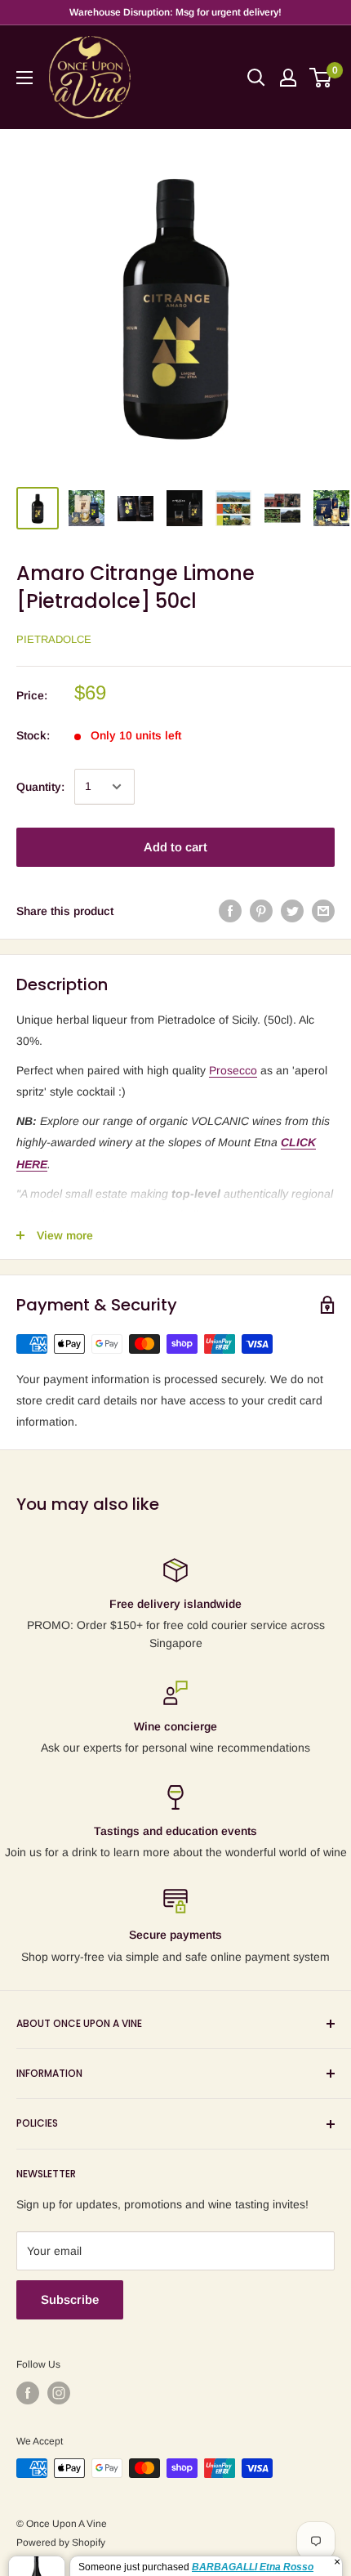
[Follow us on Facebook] (28, 2393)
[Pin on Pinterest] (261, 911)
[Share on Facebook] (230, 911)
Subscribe (70, 2299)
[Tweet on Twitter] (292, 911)
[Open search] (256, 78)
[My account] (288, 78)
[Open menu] (24, 78)
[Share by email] (323, 911)
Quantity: (40, 787)
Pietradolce (54, 639)
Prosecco (233, 1070)
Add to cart (175, 847)
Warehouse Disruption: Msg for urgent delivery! (175, 12)
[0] (321, 78)
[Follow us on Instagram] (59, 2393)
